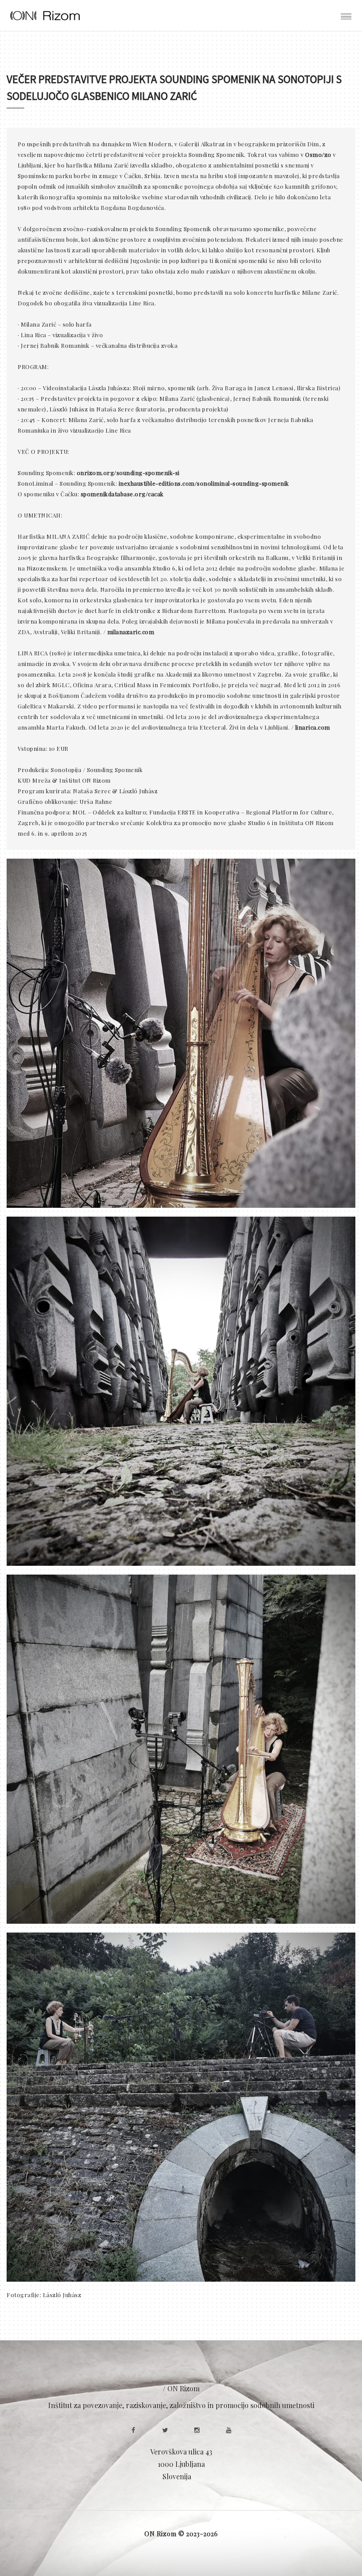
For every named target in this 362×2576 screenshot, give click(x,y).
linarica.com (313, 727)
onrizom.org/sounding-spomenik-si (128, 473)
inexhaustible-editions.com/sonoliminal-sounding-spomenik (204, 483)
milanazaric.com (131, 632)
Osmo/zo (318, 154)
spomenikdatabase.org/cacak (122, 494)
